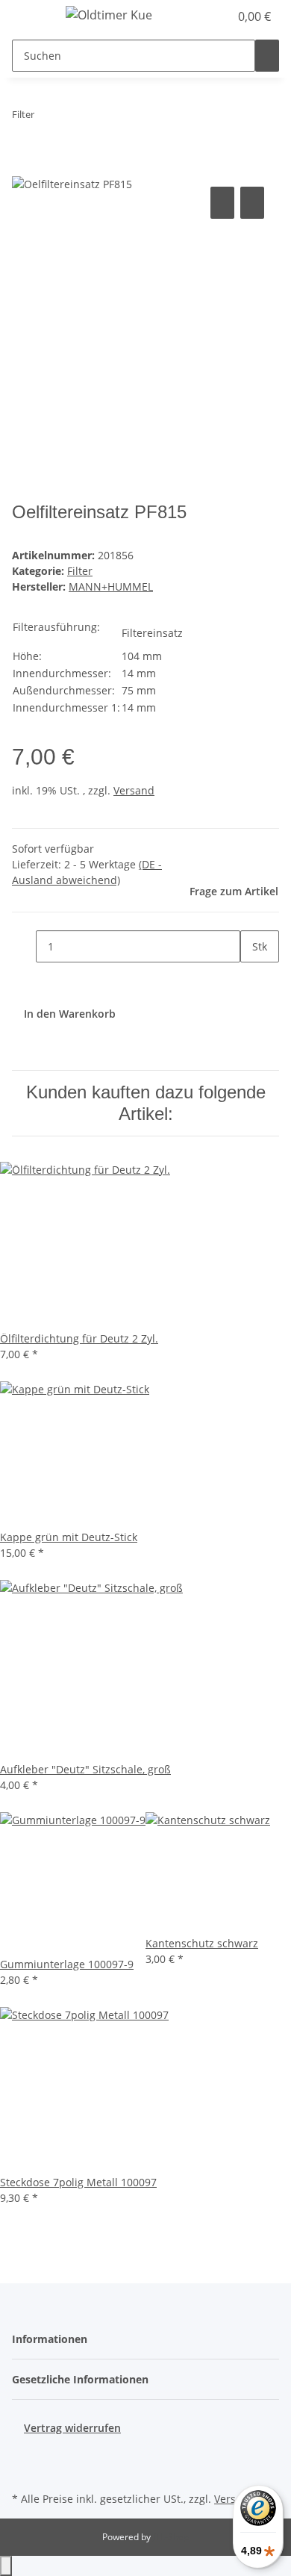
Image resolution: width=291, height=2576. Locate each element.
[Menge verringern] (24, 946)
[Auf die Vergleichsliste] (222, 203)
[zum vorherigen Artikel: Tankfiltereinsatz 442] (46, 118)
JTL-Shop (171, 2537)
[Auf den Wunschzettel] (252, 203)
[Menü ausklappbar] (31, 17)
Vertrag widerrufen (72, 2428)
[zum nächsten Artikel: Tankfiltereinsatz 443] (73, 118)
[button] (201, 16)
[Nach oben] (6, 2566)
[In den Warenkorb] (24, 167)
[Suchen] (267, 56)
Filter (80, 571)
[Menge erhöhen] (252, 979)
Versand (134, 790)
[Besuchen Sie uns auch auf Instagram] (24, 2471)
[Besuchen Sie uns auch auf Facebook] (24, 2454)
